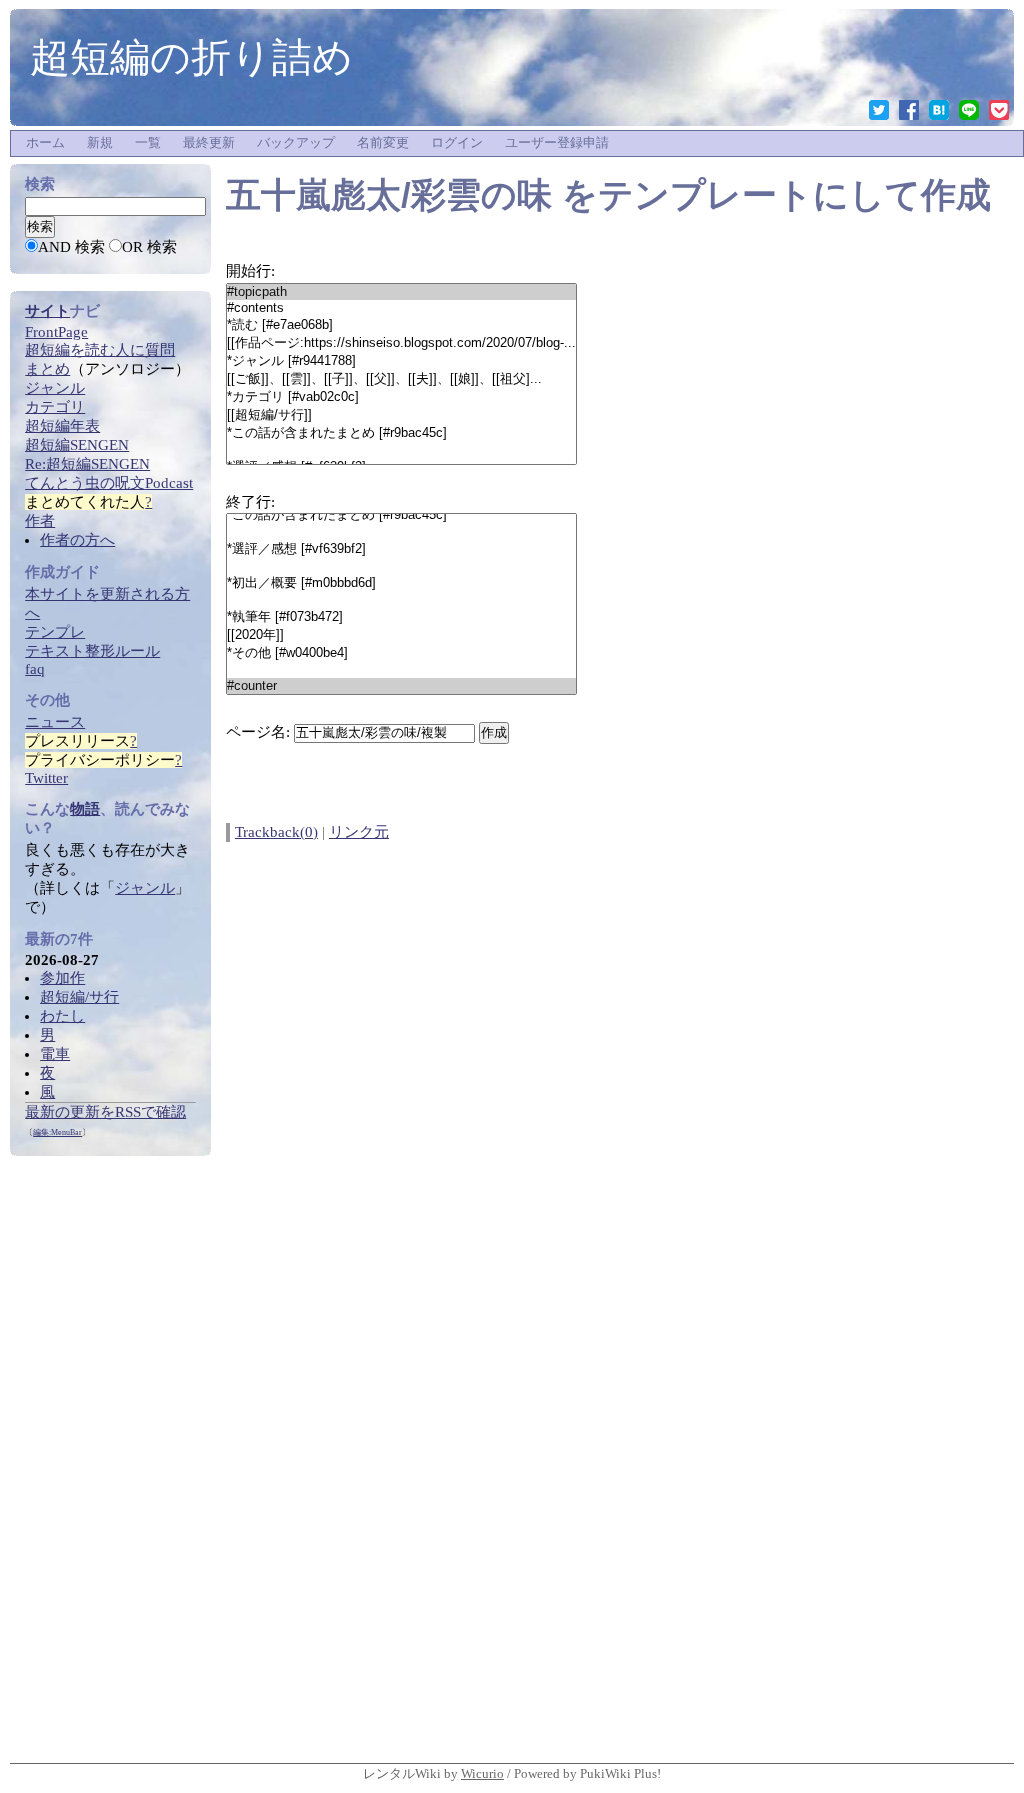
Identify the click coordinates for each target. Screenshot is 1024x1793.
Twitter (46, 778)
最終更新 (209, 143)
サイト (47, 311)
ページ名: (258, 732)
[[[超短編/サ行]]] (401, 415)
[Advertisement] (110, 1456)
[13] (401, 600)
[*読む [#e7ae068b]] (401, 325)
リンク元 (359, 832)
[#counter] (401, 686)
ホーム (45, 143)
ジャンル (145, 888)
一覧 (148, 143)
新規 (100, 143)
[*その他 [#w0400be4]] (401, 653)
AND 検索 (71, 247)
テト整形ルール (92, 651)
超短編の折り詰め (191, 57)
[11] (401, 566)
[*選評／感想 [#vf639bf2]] (401, 549)
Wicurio (482, 1773)
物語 (85, 809)
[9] (401, 450)
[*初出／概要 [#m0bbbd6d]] (401, 583)
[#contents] (401, 308)
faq (35, 669)
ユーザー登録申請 (557, 143)
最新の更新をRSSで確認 (105, 1112)
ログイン (457, 143)
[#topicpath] (401, 292)
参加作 (62, 978)
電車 (55, 1054)
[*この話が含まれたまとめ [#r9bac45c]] (401, 433)
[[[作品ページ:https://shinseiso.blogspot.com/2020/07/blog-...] (401, 343)
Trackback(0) (276, 832)
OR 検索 (149, 247)
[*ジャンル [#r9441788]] (401, 361)
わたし (62, 1016)
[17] (401, 670)
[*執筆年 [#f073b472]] (401, 617)
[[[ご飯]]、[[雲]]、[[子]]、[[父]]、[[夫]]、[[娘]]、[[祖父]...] (401, 379)
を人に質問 (100, 350)
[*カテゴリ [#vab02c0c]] (401, 397)
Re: (87, 464)
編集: (57, 1132)
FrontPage (56, 332)
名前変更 (383, 143)
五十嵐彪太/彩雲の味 (389, 194)
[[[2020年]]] (401, 635)
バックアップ (296, 143)
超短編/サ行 (79, 997)
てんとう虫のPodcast (109, 483)
